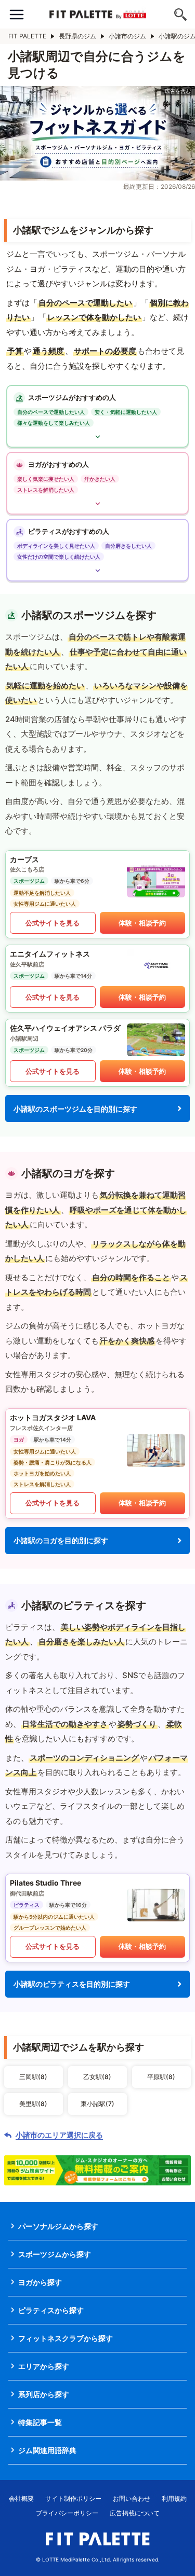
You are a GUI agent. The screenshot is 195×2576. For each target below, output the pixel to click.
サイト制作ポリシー (73, 2498)
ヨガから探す (40, 2282)
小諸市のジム (127, 36)
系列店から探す (44, 2394)
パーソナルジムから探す (58, 2226)
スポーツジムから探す (55, 2254)
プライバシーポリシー (67, 2513)
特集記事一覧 (40, 2422)
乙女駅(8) (97, 2077)
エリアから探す (44, 2366)
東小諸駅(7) (97, 2104)
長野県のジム (77, 36)
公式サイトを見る (53, 923)
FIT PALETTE (27, 36)
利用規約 (174, 2498)
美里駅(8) (33, 2104)
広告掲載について (135, 2513)
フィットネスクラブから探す (66, 2338)
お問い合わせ (132, 2498)
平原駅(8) (161, 2077)
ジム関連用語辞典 (47, 2450)
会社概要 (21, 2498)
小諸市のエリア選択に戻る (59, 2135)
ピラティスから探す (51, 2310)
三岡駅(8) (33, 2077)
